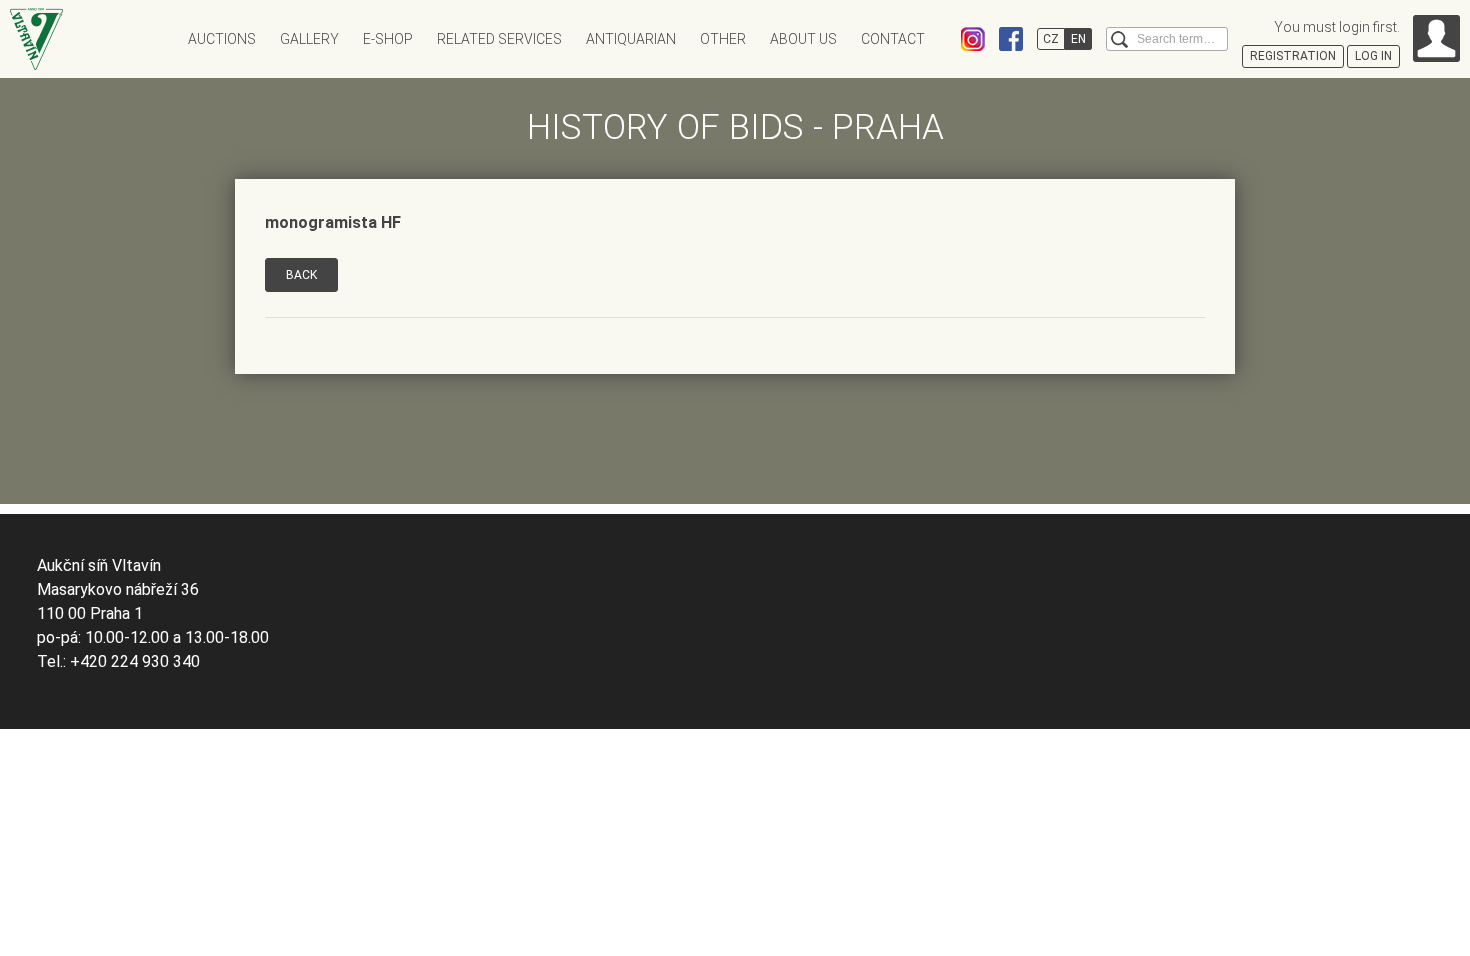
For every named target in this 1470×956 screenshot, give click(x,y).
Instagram (973, 39)
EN (1078, 39)
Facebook (1011, 39)
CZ (1051, 39)
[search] (1119, 39)
